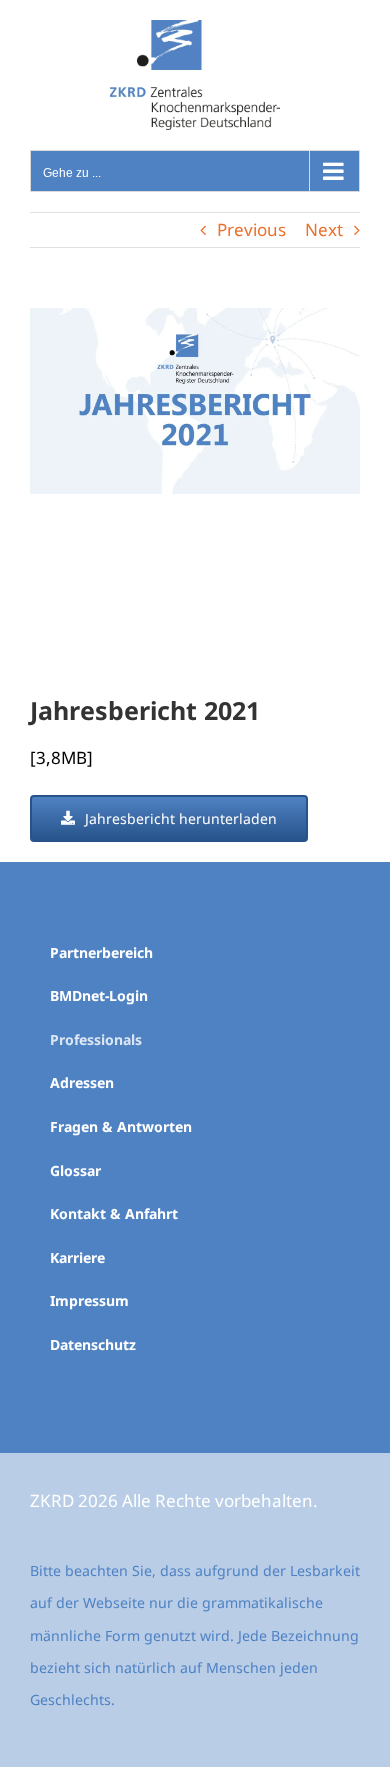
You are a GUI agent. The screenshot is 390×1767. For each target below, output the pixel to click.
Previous (251, 229)
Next (324, 229)
